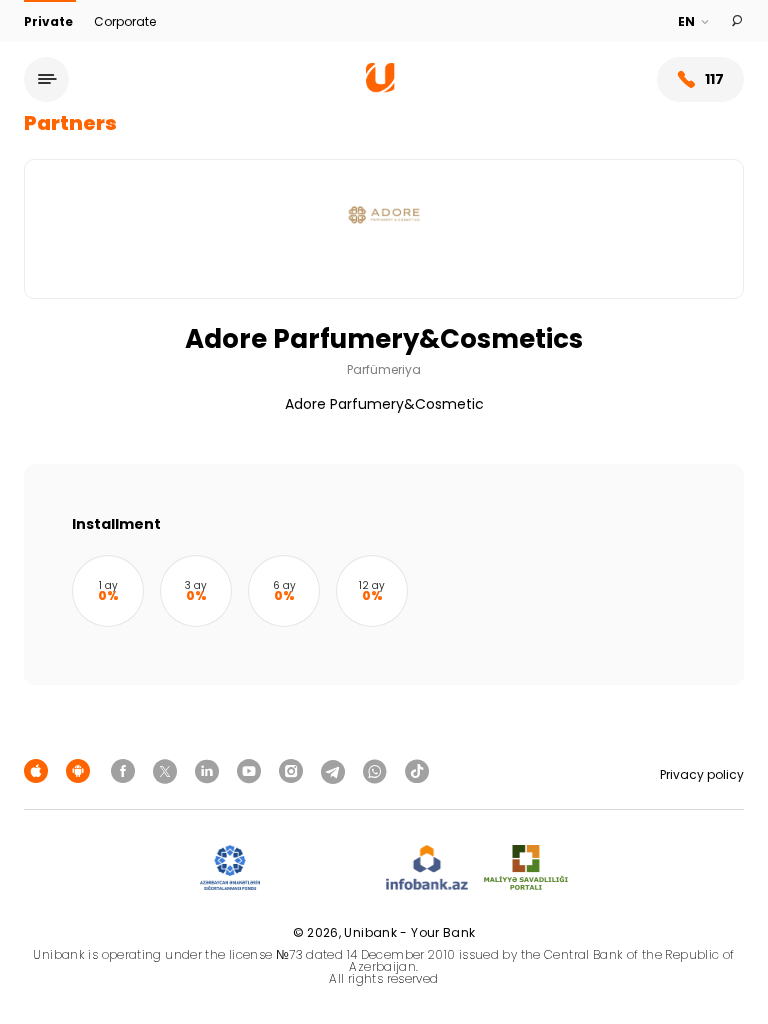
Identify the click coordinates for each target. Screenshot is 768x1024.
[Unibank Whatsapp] (378, 770)
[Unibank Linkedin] (210, 770)
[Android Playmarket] (81, 770)
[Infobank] (427, 868)
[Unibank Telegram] (336, 770)
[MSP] (526, 868)
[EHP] (323, 868)
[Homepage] (380, 87)
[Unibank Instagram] (294, 770)
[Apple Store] (39, 770)
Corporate (125, 21)
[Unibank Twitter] (168, 770)
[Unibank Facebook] (126, 770)
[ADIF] (230, 868)
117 (714, 79)
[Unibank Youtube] (252, 770)
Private (50, 21)
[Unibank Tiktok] (417, 770)
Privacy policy (702, 774)
